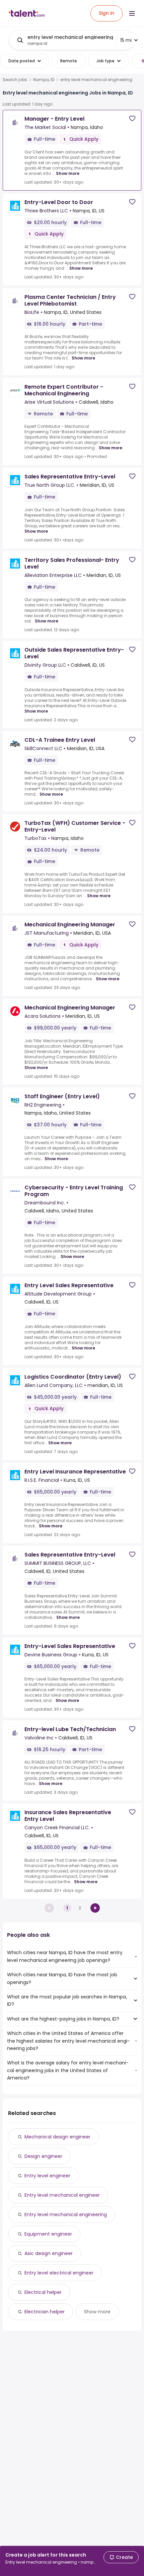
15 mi (126, 40)
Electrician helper (45, 2312)
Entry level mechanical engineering (66, 2215)
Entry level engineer (47, 2176)
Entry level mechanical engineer (62, 2195)
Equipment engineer (48, 2234)
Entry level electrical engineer (59, 2273)
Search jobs (15, 80)
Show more (68, 173)
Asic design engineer (49, 2253)
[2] (95, 1908)
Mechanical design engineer (57, 2137)
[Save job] (132, 118)
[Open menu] (132, 13)
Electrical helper (43, 2292)
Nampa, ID (44, 80)
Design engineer (43, 2156)
